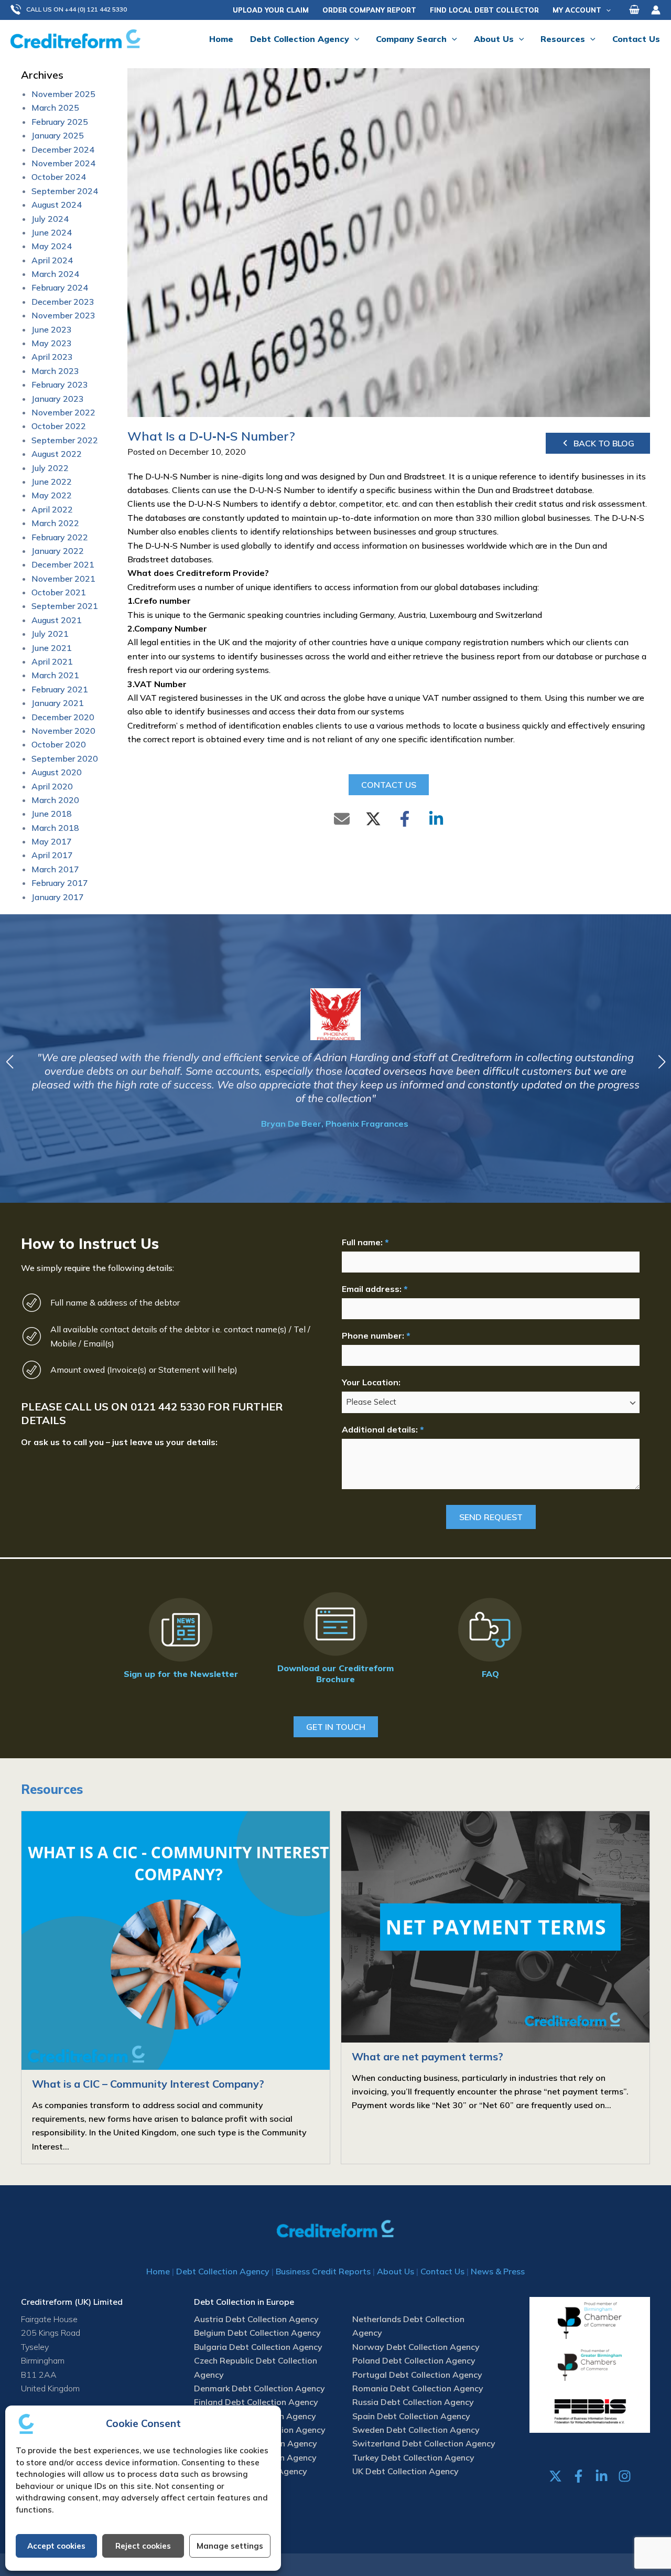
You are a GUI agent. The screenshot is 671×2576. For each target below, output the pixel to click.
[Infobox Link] (181, 1640)
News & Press (498, 2271)
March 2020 (55, 800)
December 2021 (63, 564)
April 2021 (52, 661)
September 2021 (65, 606)
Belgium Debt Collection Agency (257, 2333)
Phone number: (376, 1335)
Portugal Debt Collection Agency (417, 2375)
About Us (396, 2271)
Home (158, 2271)
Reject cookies (143, 2546)
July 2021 (50, 634)
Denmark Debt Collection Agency (259, 2388)
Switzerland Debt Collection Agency (424, 2443)
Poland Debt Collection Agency (414, 2360)
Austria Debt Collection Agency (256, 2319)
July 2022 (50, 468)
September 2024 (65, 191)
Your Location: (371, 1382)
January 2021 (58, 703)
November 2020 (63, 731)
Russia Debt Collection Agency (413, 2402)
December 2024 (63, 149)
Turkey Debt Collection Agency (413, 2457)
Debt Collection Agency (223, 2271)
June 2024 (52, 232)
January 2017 (58, 897)
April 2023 (52, 357)
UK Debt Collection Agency (405, 2471)
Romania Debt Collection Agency (418, 2388)
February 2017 (60, 883)
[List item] (555, 2476)
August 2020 (57, 772)
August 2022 (57, 454)
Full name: (365, 1242)
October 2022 (59, 426)
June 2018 (52, 814)
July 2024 (50, 219)
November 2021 (63, 579)
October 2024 (59, 177)
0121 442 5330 (168, 1407)
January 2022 (58, 551)
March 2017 (55, 869)
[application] (606, 10)
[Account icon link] (656, 10)
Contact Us (442, 2271)
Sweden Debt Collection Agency (416, 2430)
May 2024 (52, 246)
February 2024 (60, 287)
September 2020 (65, 758)
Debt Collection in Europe (244, 2302)
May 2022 (52, 495)
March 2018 (55, 828)
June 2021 (52, 648)
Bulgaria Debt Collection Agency (258, 2347)
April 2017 (52, 855)
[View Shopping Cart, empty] (634, 10)
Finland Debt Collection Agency (256, 2402)
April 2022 (52, 509)
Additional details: (383, 1429)
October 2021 (59, 592)
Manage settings (230, 2546)
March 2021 (55, 675)
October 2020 (59, 744)
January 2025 (58, 135)
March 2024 (55, 274)
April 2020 (52, 786)
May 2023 (52, 343)
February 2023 (60, 384)
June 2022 (52, 482)
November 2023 (63, 315)
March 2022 (55, 523)
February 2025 (60, 122)
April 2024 (52, 260)
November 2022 (63, 412)
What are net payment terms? (428, 2056)
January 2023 (58, 399)
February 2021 (60, 689)
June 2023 (52, 329)
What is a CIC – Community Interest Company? (148, 2084)
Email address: (375, 1289)
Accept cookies (56, 2546)
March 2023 (55, 371)
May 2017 (52, 841)
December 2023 (63, 302)
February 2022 (60, 537)
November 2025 (63, 94)
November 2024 (63, 163)
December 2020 (63, 717)
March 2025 (55, 108)
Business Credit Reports (323, 2271)
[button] (74, 10)
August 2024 (57, 205)
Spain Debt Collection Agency (411, 2416)
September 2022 (65, 440)
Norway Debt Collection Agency (416, 2347)
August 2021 (57, 620)
